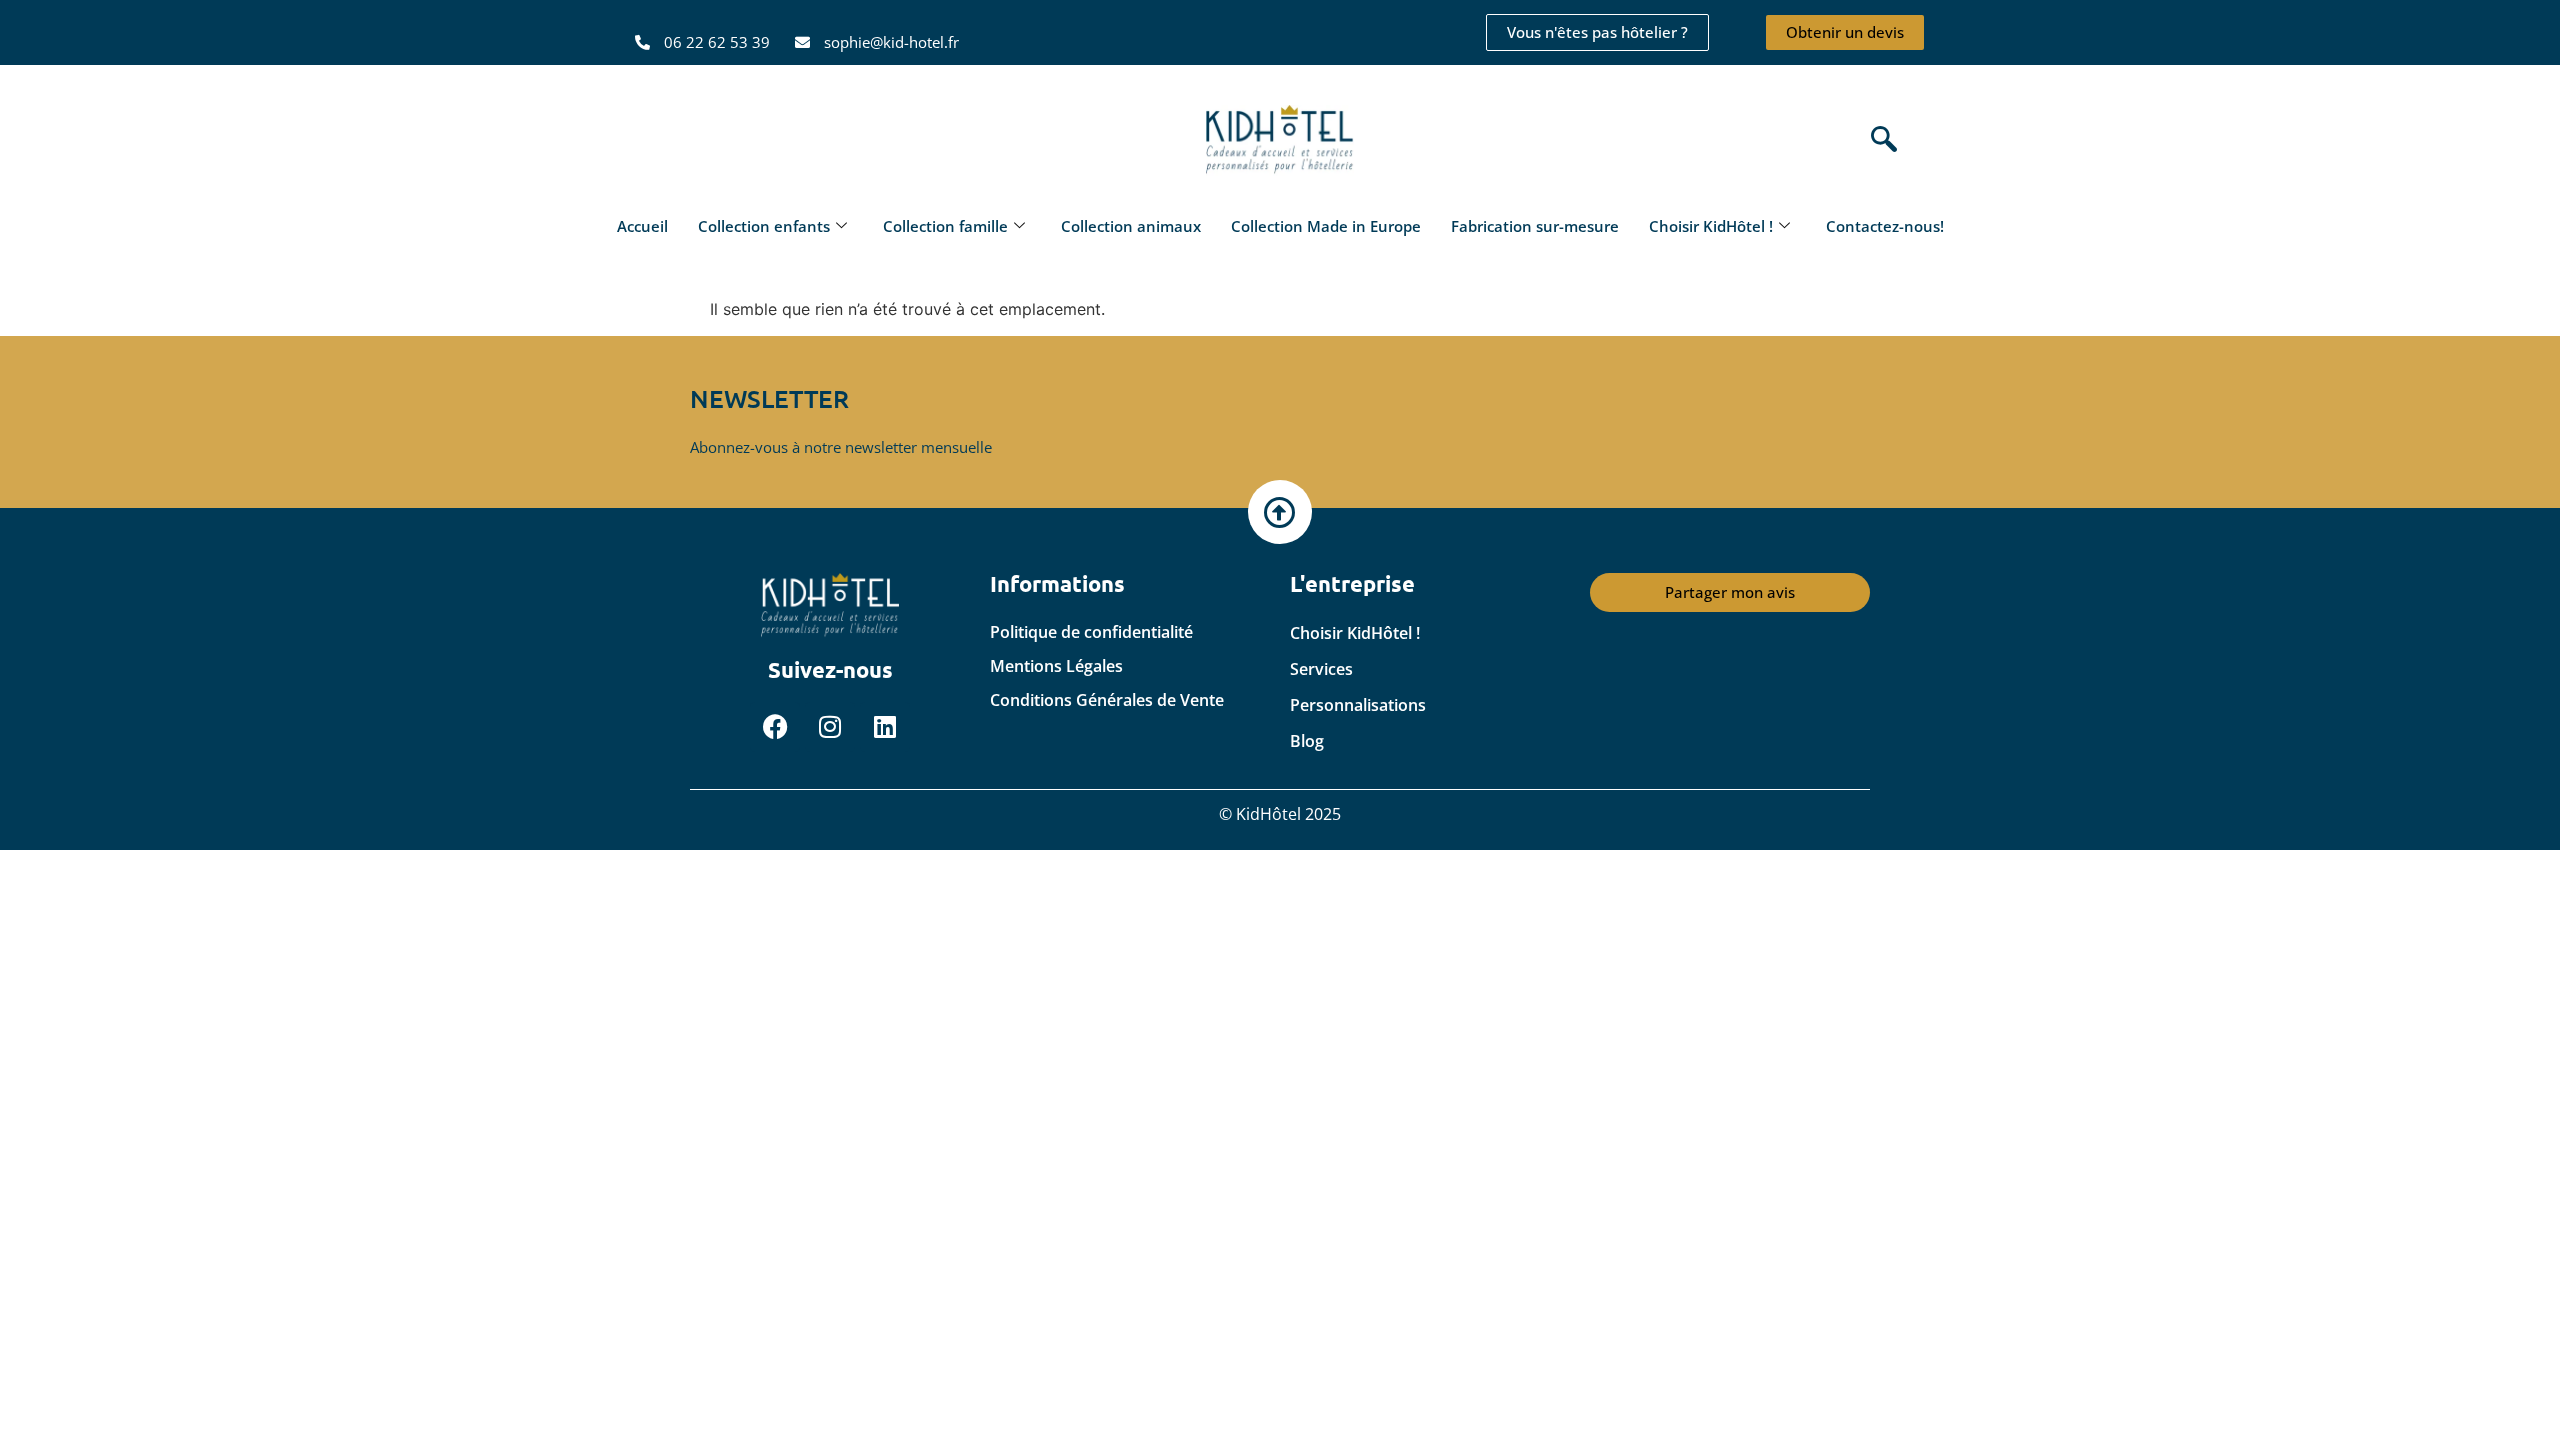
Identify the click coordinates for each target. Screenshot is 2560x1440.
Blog (1307, 741)
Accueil (642, 226)
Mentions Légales (1056, 666)
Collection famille (945, 226)
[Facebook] (775, 727)
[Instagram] (830, 727)
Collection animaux (1131, 226)
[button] (1879, 140)
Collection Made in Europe (1326, 226)
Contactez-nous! (1885, 226)
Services (1321, 669)
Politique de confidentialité (1091, 632)
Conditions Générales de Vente (1107, 700)
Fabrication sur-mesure (1535, 226)
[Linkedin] (885, 727)
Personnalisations (1358, 705)
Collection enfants (764, 226)
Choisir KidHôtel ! (1711, 226)
